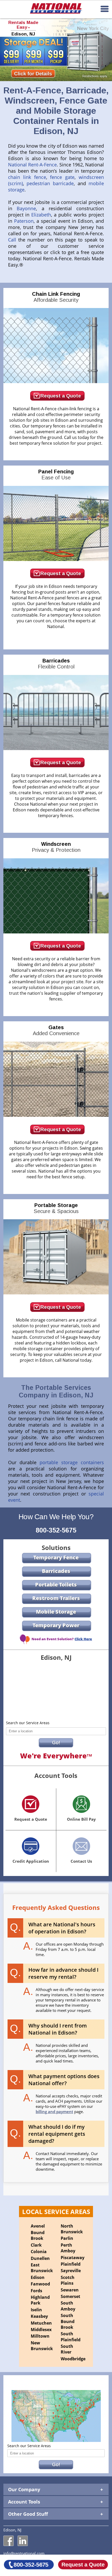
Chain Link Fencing (56, 297)
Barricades (56, 664)
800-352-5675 (56, 1530)
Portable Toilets (56, 1585)
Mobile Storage (56, 1612)
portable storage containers (72, 1462)
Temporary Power (56, 1625)
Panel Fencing (56, 475)
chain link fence (27, 177)
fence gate (62, 177)
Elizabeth (41, 215)
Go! (56, 1743)
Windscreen (56, 847)
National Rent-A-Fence (32, 165)
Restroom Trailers (56, 1598)
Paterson (24, 221)
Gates (56, 1030)
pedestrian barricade (50, 183)
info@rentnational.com (24, 2553)
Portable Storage (56, 1208)
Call (13, 240)
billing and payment (54, 2112)
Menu (105, 9)
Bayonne (26, 208)
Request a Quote (61, 396)
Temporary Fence (56, 1557)
